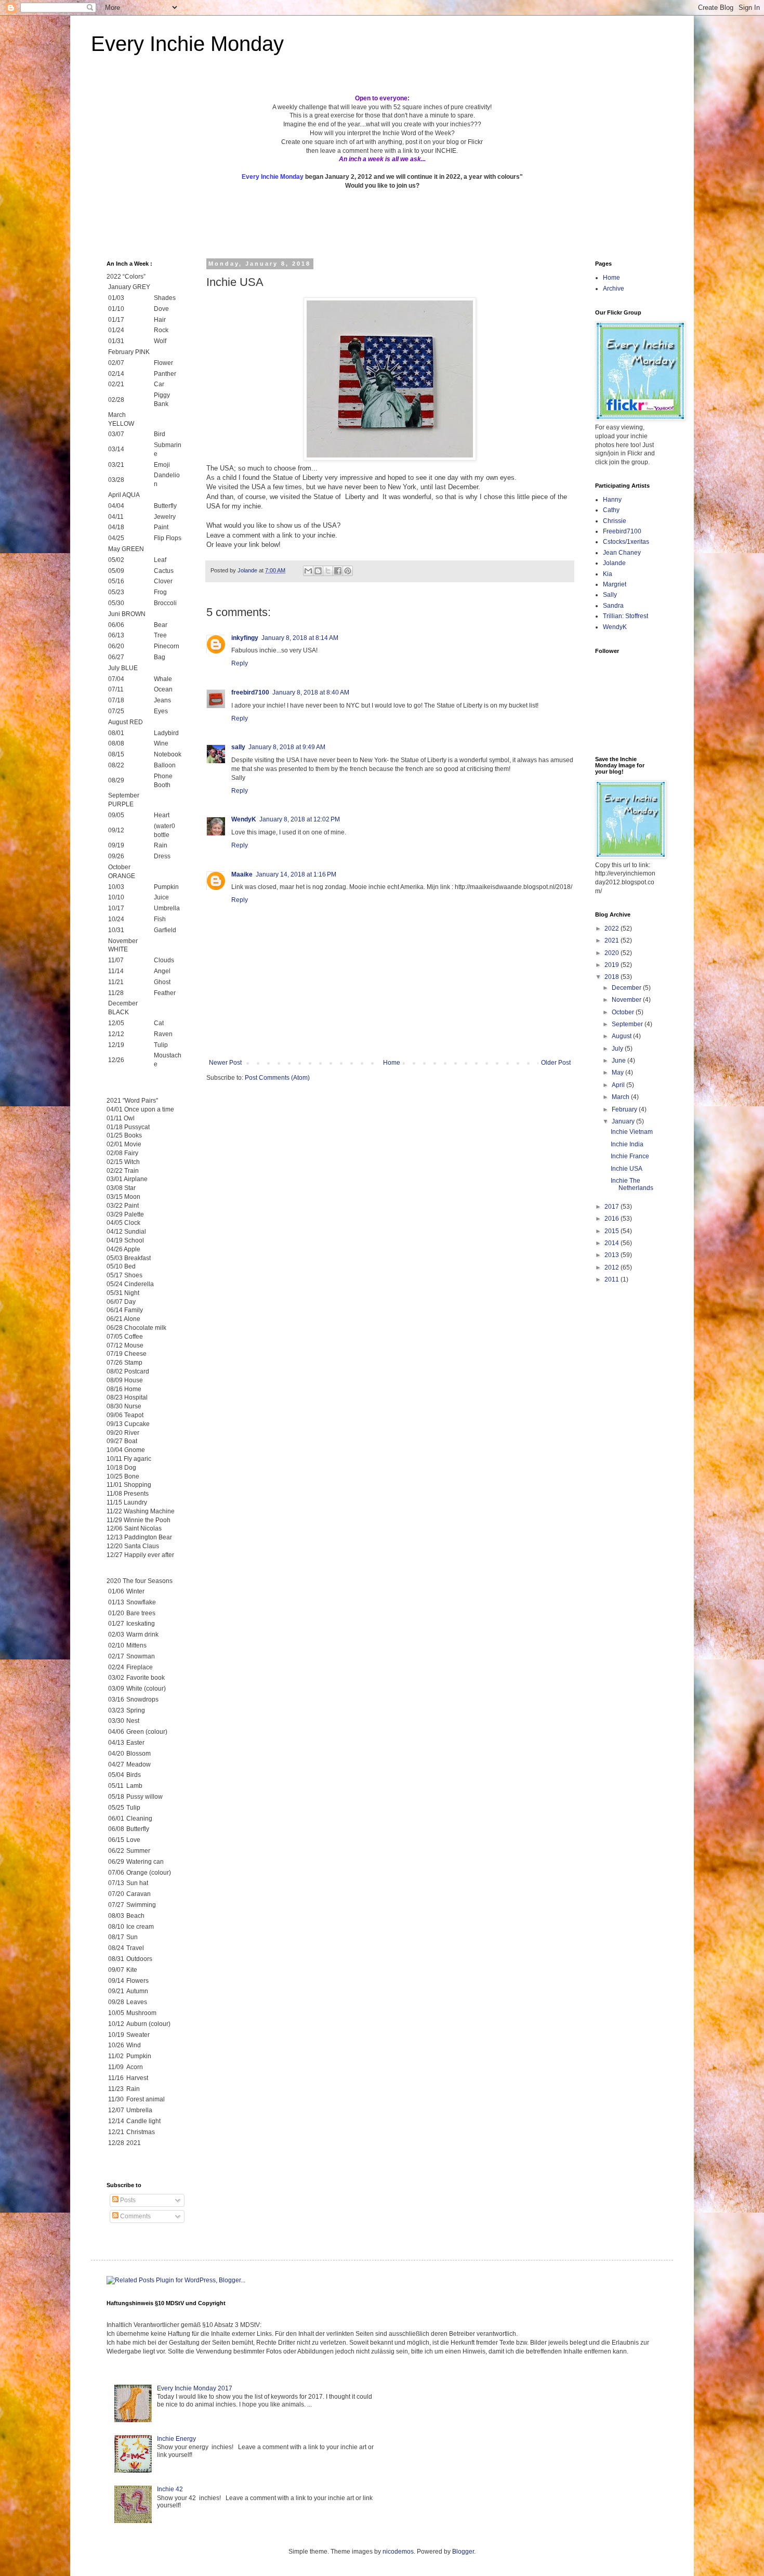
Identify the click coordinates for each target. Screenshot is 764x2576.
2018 (612, 977)
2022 (612, 929)
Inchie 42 (170, 2489)
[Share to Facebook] (338, 571)
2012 (612, 1267)
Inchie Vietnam (632, 1132)
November (627, 1000)
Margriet (615, 584)
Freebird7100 (622, 531)
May (618, 1073)
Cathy (611, 510)
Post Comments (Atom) (277, 1078)
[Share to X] (328, 571)
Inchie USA (627, 1169)
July (618, 1049)
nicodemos (398, 2552)
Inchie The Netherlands (632, 1184)
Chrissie (615, 521)
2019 (612, 965)
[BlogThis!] (318, 571)
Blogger (463, 2552)
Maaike (242, 874)
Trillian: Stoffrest (625, 616)
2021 (612, 940)
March (621, 1097)
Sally (610, 595)
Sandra (613, 606)
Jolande (614, 563)
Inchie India (627, 1144)
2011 (612, 1279)
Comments (135, 2216)
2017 (612, 1207)
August (622, 1036)
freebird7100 (250, 692)
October (624, 1012)
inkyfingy (245, 638)
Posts (127, 2200)
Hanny (612, 500)
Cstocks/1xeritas (627, 542)
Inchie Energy (176, 2439)
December (627, 988)
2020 (612, 953)
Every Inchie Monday (187, 44)
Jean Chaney (622, 553)
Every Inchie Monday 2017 (195, 2388)
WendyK (244, 819)
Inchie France (630, 1156)
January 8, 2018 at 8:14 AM (300, 638)
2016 (612, 1219)
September (628, 1024)
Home (392, 1063)
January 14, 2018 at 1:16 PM (296, 874)
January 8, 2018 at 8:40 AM (311, 692)
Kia (608, 574)
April (619, 1085)
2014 (612, 1243)
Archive (614, 289)
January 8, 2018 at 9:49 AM (287, 747)
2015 (612, 1231)
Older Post (556, 1063)
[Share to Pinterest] (348, 571)
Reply (240, 663)
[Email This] (308, 571)
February (625, 1109)
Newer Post (225, 1063)
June (620, 1061)
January (624, 1121)
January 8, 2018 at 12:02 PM (300, 819)
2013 (612, 1255)
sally (238, 747)
